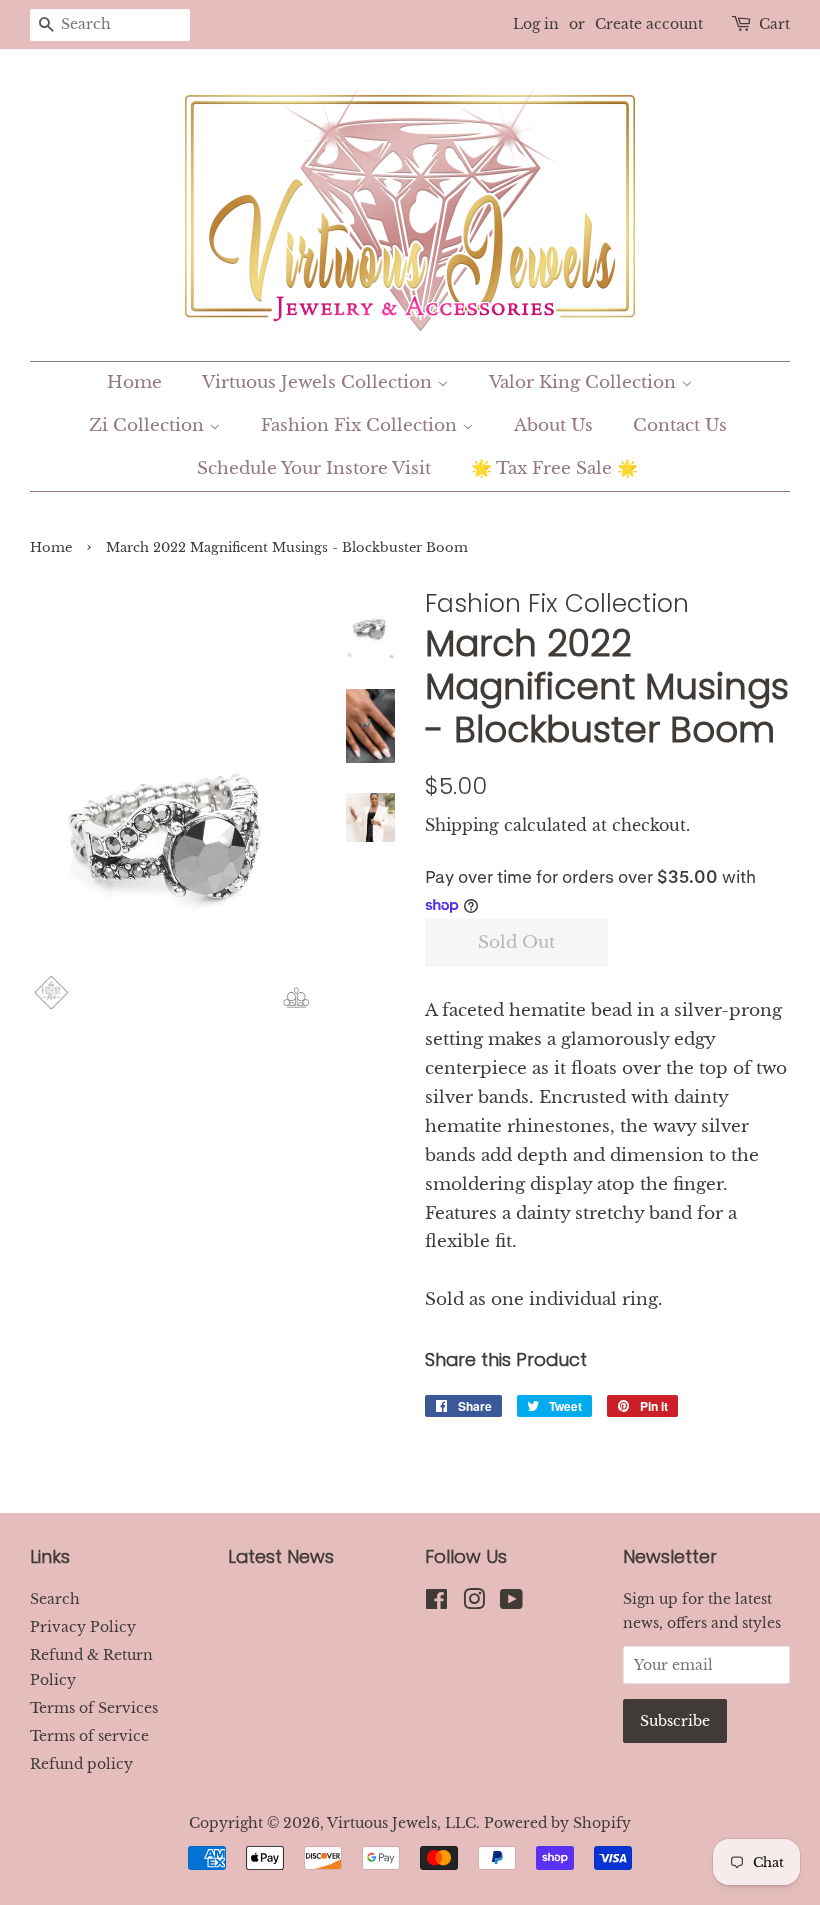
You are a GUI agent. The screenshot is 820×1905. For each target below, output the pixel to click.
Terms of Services (94, 1708)
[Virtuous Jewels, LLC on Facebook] (436, 1603)
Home (134, 382)
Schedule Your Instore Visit (314, 468)
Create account (649, 24)
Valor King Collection (585, 382)
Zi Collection (149, 425)
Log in (536, 24)
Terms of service (89, 1736)
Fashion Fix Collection (361, 425)
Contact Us (680, 425)
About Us (553, 425)
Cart (774, 24)
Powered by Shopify (557, 1823)
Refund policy (81, 1764)
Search (55, 1599)
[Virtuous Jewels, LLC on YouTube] (511, 1603)
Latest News (281, 1556)
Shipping (462, 825)
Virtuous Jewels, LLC (401, 1823)
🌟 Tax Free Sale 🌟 (554, 468)
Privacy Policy (83, 1627)
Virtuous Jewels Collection (319, 382)
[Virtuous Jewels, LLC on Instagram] (474, 1603)
